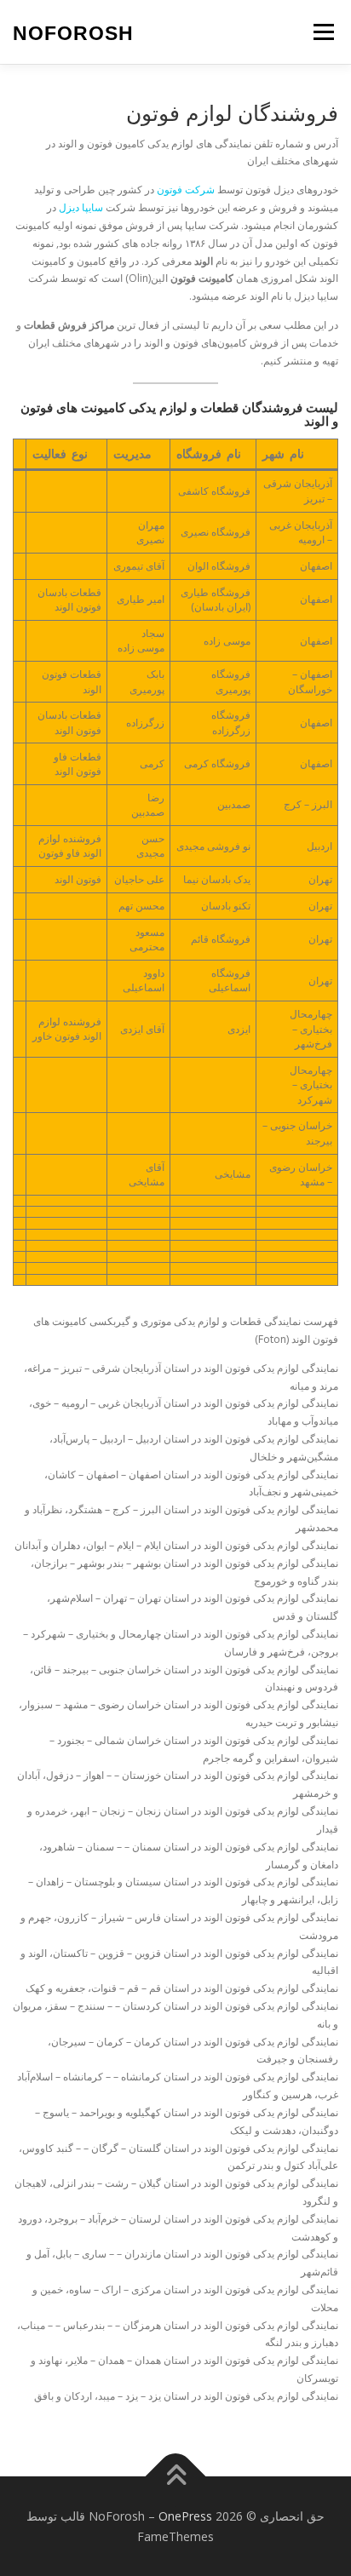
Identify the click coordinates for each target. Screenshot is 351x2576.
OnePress (185, 2516)
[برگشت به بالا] (176, 2476)
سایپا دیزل (81, 207)
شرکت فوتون (186, 189)
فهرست (323, 32)
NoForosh (73, 33)
